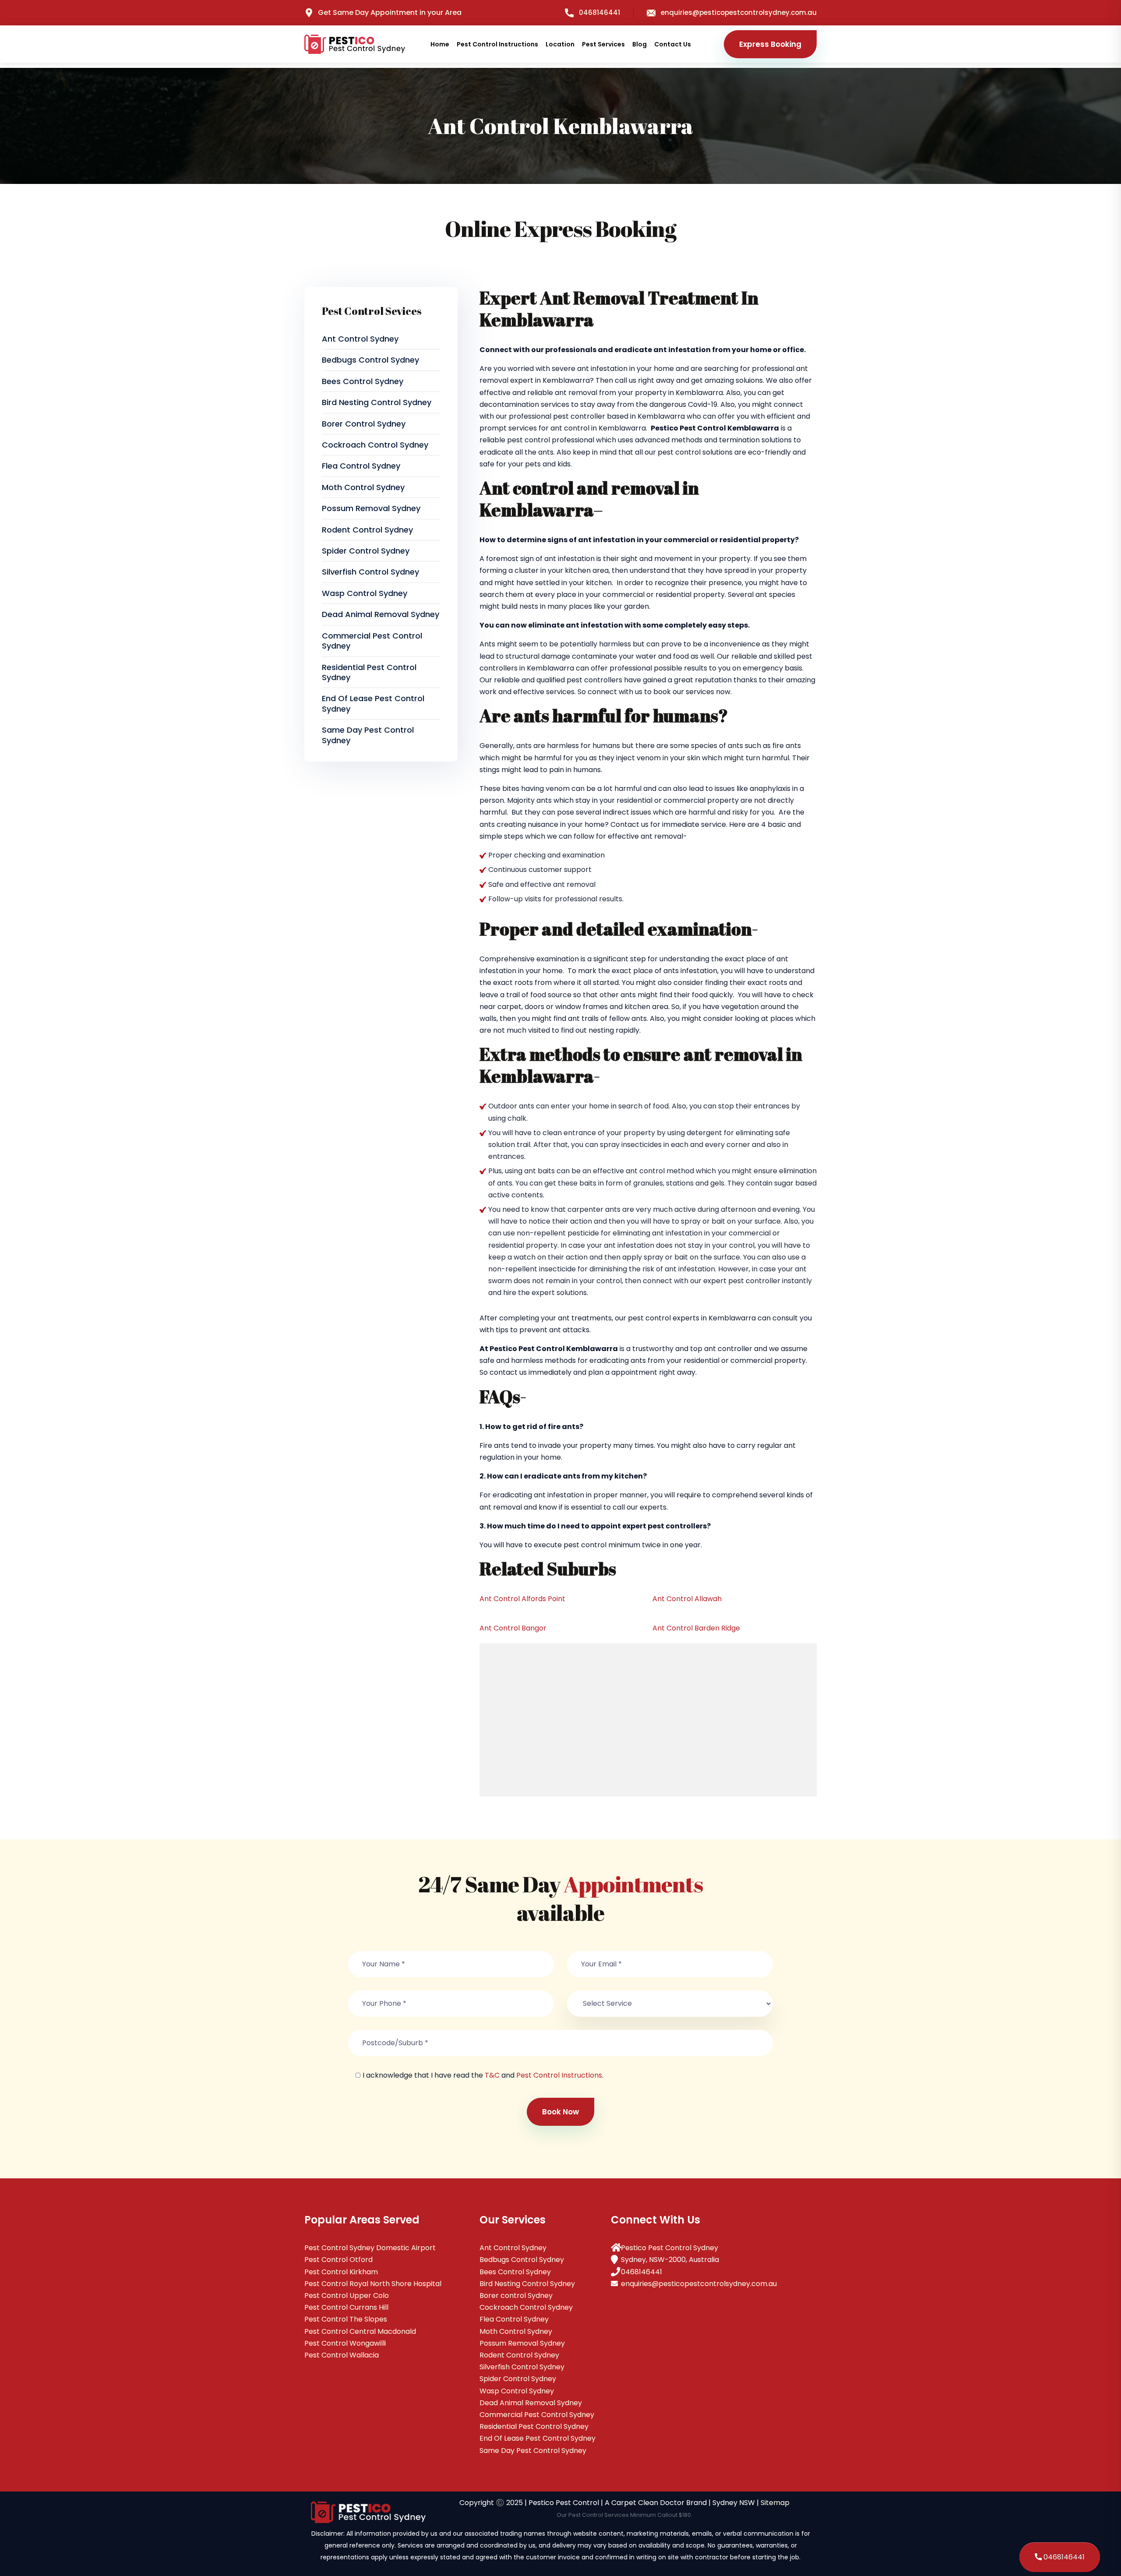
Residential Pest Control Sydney (369, 672)
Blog (640, 44)
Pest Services (603, 44)
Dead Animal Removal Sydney (381, 614)
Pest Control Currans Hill (346, 2307)
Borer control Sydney (364, 424)
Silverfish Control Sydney (370, 572)
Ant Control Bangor (513, 1628)
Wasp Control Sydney (365, 593)
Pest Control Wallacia (342, 2355)
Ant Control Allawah (687, 1599)
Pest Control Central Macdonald (360, 2331)
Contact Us (673, 44)
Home (440, 44)
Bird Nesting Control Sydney (377, 402)
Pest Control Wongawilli (345, 2343)
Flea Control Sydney (361, 466)
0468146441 (599, 12)
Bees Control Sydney (363, 381)
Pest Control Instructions (497, 44)
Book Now (560, 2112)
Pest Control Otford (338, 2260)
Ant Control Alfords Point (522, 1599)
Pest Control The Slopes (346, 2319)
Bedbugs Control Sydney (370, 360)
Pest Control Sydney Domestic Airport (370, 2248)
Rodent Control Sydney (367, 530)
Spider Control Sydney (366, 551)
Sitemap (775, 2503)
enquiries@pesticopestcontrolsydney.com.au (739, 12)
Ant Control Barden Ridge (696, 1628)
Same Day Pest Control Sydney (368, 735)
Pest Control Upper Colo (347, 2295)
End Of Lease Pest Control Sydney (373, 703)
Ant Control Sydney (360, 339)
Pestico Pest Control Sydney (670, 2248)
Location (560, 44)
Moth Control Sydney (363, 487)
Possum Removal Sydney (371, 508)
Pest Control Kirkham (341, 2272)
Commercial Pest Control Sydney (372, 641)
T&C (492, 2075)
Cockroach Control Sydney (375, 445)
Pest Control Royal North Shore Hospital (373, 2284)
